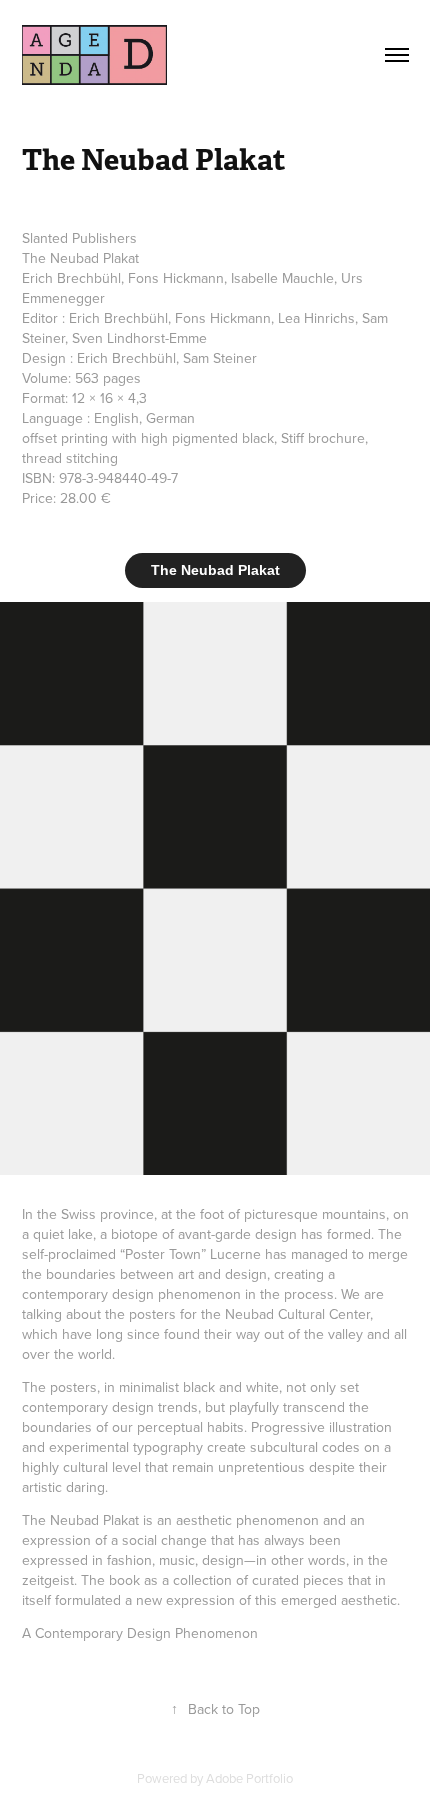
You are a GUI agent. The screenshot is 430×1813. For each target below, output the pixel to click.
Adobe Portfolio (249, 1778)
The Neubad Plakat (215, 570)
